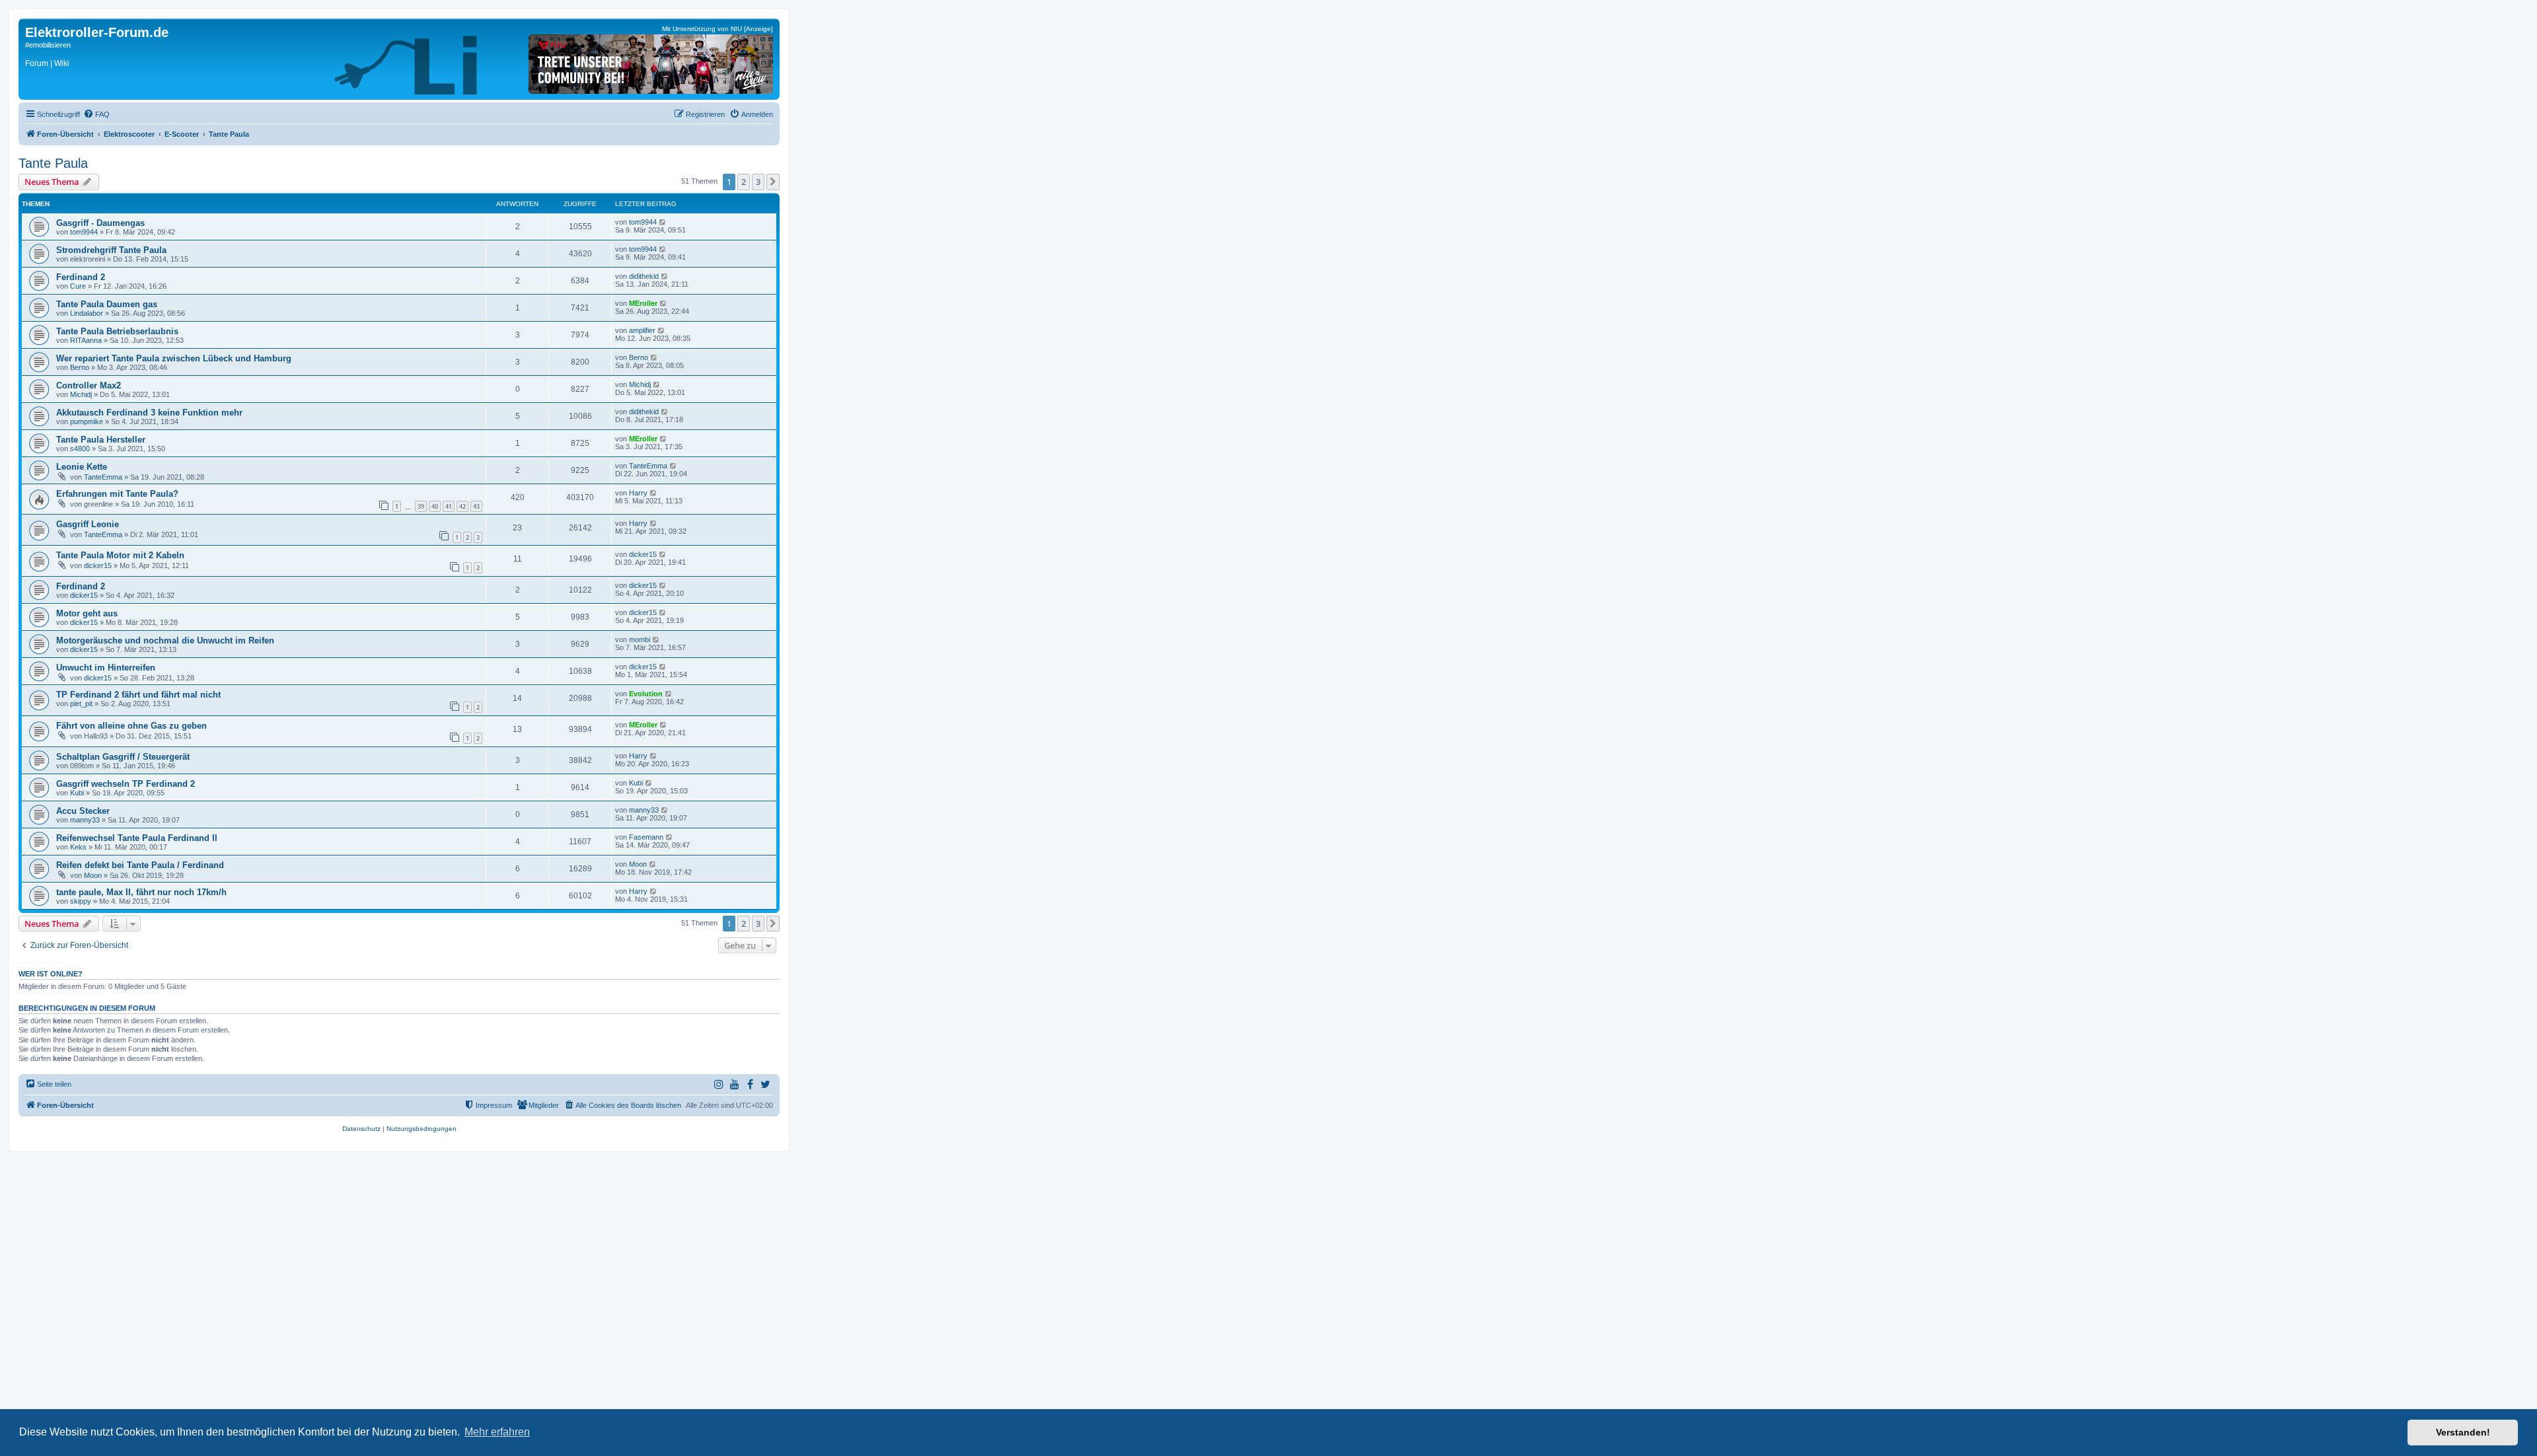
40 (435, 506)
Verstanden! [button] (2463, 1432)
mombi (640, 639)
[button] (773, 182)
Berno (80, 367)
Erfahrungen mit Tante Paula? (117, 494)
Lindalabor (87, 313)
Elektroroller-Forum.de (97, 32)
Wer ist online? (51, 974)
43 (476, 506)
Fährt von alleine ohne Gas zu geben (131, 726)
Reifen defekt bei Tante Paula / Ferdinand (140, 865)
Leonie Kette (82, 467)
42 (462, 506)
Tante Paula (53, 163)
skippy (81, 901)
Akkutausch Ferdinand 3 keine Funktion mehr (149, 413)
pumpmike (87, 421)
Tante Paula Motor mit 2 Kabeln (120, 555)
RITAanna (86, 340)
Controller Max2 (89, 385)
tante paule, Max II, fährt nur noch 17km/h (141, 892)
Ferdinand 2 (81, 277)
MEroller (643, 303)
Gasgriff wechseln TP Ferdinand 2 (126, 784)
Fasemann (646, 837)
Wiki (62, 63)
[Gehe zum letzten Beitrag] (663, 222)
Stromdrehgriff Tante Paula (111, 250)
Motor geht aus (87, 613)
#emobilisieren (48, 45)
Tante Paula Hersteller (101, 440)
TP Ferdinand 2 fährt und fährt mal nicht (138, 695)
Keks (78, 847)
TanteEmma (103, 477)
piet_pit (81, 704)
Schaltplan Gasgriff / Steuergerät (123, 757)
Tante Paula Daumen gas (107, 304)
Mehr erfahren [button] (497, 1432)
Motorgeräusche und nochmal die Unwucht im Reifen (165, 640)
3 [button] (758, 182)
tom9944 (84, 232)
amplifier (642, 330)
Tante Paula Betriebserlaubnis (117, 331)
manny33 (85, 820)
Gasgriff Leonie (88, 524)
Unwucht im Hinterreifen (106, 668)
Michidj (81, 394)
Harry (638, 493)
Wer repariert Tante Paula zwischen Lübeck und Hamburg (174, 358)
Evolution (646, 694)
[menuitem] (96, 114)
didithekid (644, 276)
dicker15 (98, 565)
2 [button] (744, 182)
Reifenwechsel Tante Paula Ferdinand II (137, 838)
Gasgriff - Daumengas (100, 223)
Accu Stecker (83, 811)
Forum (37, 63)
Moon (93, 875)
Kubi (77, 793)
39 (421, 506)
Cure (78, 286)
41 (449, 506)
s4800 (80, 449)
